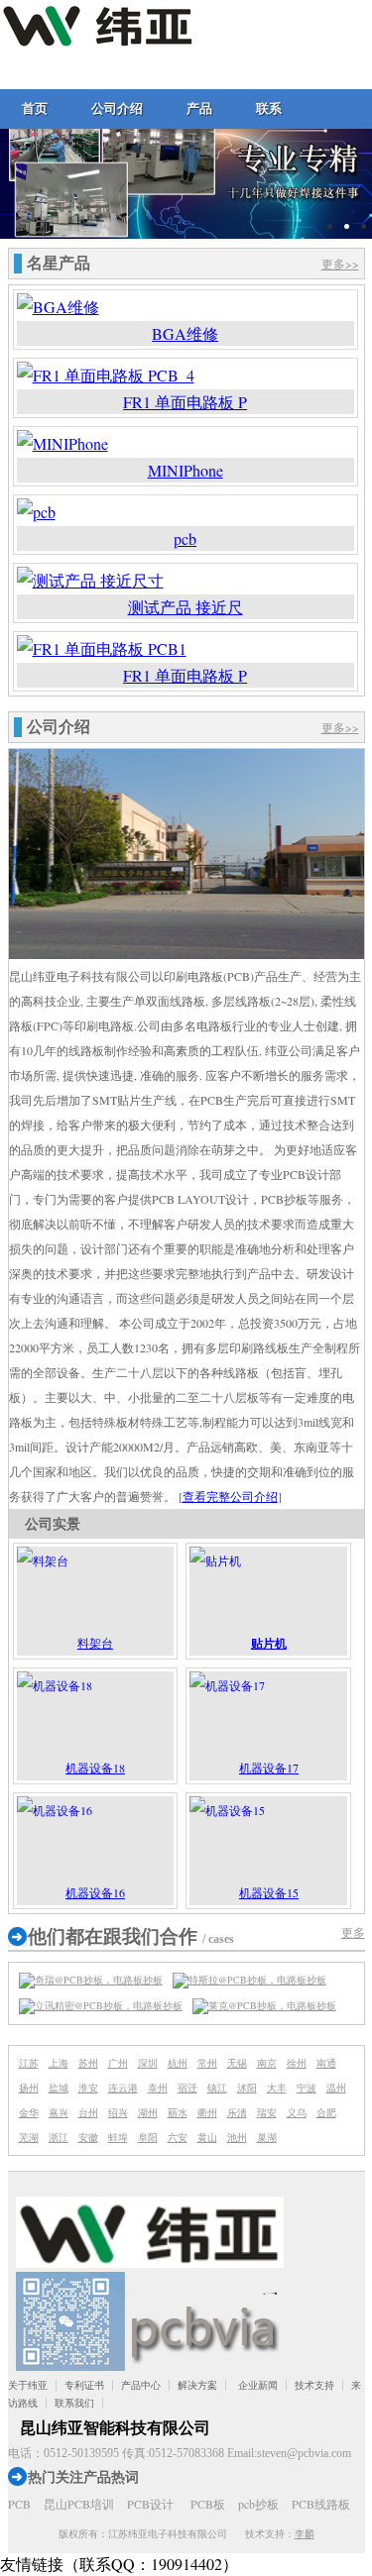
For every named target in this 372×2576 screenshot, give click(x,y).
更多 (353, 1932)
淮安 (88, 2088)
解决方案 (197, 2385)
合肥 (326, 2112)
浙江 (59, 2137)
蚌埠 (118, 2137)
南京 (267, 2063)
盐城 (59, 2088)
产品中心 (141, 2385)
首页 (35, 108)
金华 (29, 2112)
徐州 (297, 2063)
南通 (326, 2063)
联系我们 (74, 2403)
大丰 (277, 2088)
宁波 (307, 2088)
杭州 (178, 2063)
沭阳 (247, 2088)
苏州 (88, 2063)
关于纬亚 (28, 2385)
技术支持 (314, 2385)
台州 (88, 2112)
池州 (237, 2137)
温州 (336, 2088)
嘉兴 (59, 2112)
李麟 (305, 2533)
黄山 (207, 2137)
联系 (269, 108)
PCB (19, 2504)
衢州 (207, 2112)
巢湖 (267, 2137)
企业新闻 (258, 2385)
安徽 (88, 2137)
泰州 (158, 2088)
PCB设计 (150, 2504)
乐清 (237, 2112)
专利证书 (84, 2385)
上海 (59, 2063)
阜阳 (148, 2137)
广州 (118, 2063)
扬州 (29, 2088)
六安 (178, 2137)
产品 (199, 108)
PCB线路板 (321, 2504)
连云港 (123, 2088)
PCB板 (208, 2504)
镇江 (217, 2088)
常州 (207, 2063)
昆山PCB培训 (79, 2504)
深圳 (148, 2063)
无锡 (237, 2063)
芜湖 (29, 2137)
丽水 (178, 2112)
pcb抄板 (258, 2504)
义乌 (297, 2112)
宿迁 (187, 2088)
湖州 (148, 2112)
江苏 (29, 2063)
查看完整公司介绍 (230, 1496)
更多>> (340, 264)
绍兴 (118, 2112)
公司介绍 (117, 108)
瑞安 (267, 2112)
